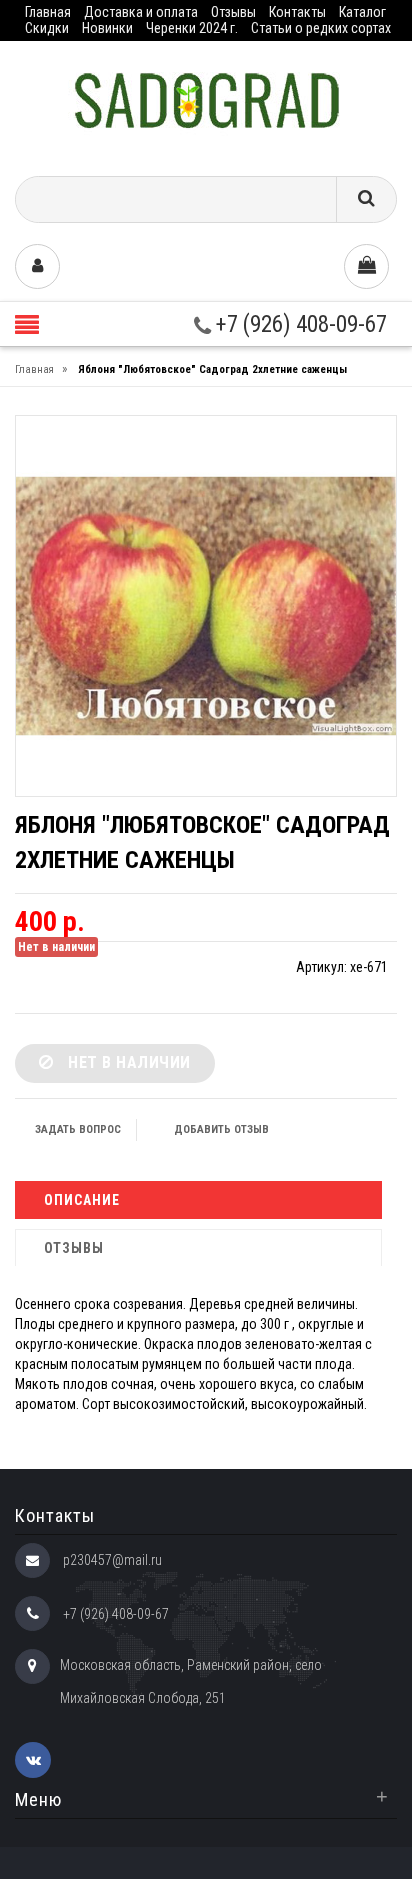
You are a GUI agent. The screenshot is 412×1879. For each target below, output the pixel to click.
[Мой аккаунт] (37, 266)
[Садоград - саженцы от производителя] (206, 101)
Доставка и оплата (141, 12)
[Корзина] (366, 266)
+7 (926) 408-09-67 (299, 324)
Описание (82, 1200)
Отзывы (233, 12)
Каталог (362, 12)
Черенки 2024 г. (192, 28)
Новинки (107, 28)
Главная (48, 12)
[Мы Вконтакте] (33, 1760)
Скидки (47, 28)
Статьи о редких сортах (321, 28)
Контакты (297, 12)
